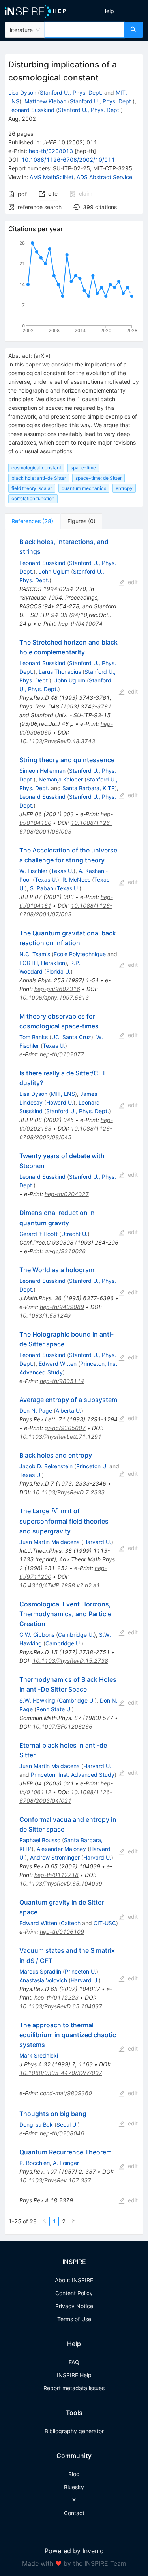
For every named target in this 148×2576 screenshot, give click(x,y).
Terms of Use (74, 2319)
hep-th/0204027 (67, 1194)
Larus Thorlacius (60, 672)
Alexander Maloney (61, 1849)
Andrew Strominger (55, 1857)
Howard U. (60, 1102)
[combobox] (84, 30)
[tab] (32, 521)
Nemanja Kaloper (61, 779)
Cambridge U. (76, 1635)
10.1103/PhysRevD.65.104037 (61, 2006)
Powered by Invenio (74, 2551)
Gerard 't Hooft (38, 1234)
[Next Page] (73, 2221)
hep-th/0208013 (51, 151)
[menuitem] (108, 11)
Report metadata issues (74, 2388)
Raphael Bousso (40, 1840)
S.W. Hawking (37, 1700)
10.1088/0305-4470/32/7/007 (61, 2073)
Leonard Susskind (31, 110)
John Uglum (54, 571)
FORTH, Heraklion (42, 963)
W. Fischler (33, 871)
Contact (74, 2513)
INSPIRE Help (74, 2375)
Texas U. (62, 871)
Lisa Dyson (22, 93)
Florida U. (58, 971)
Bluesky (74, 2487)
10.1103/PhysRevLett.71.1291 (60, 1437)
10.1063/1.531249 (45, 1315)
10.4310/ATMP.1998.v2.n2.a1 (60, 1585)
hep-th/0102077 (62, 1054)
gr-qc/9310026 (65, 1251)
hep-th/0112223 (56, 1997)
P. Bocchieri (35, 2163)
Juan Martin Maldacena (50, 1542)
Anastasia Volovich (43, 1980)
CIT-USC (105, 1923)
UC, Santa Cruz (71, 1037)
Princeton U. (92, 1466)
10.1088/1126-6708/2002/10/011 (68, 160)
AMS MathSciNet (52, 177)
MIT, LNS (63, 1094)
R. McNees (76, 880)
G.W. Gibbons (37, 1635)
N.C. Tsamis (35, 954)
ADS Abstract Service (104, 177)
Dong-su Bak (36, 2125)
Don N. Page (36, 1410)
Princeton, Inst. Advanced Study (73, 1775)
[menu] (112, 11)
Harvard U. (97, 1542)
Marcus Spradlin (40, 1971)
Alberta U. (68, 1410)
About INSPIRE (74, 2280)
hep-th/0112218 (56, 1875)
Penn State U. (54, 1709)
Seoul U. (67, 2125)
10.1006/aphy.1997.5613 (54, 997)
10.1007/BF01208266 (62, 1726)
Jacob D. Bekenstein (46, 1466)
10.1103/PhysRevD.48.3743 (57, 741)
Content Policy (74, 2293)
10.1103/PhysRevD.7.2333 (68, 1492)
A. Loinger (66, 2163)
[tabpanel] (74, 1382)
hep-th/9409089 (62, 1307)
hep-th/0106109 (62, 1932)
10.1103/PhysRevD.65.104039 (61, 1883)
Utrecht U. (74, 1234)
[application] (74, 288)
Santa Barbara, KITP (89, 788)
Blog (74, 2474)
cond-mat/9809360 (66, 2093)
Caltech (71, 1923)
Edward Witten (58, 1364)
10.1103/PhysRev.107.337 (55, 2180)
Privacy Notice (74, 2306)
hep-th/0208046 (62, 2133)
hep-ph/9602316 (57, 989)
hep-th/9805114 (62, 1381)
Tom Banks (34, 1037)
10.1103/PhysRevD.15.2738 (70, 1661)
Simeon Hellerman (42, 771)
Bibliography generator (74, 2431)
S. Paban (42, 888)
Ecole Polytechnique (80, 954)
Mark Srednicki (39, 2055)
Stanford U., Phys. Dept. (71, 93)
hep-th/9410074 (81, 623)
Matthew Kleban (45, 101)
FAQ (74, 2362)
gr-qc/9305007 (65, 1428)
